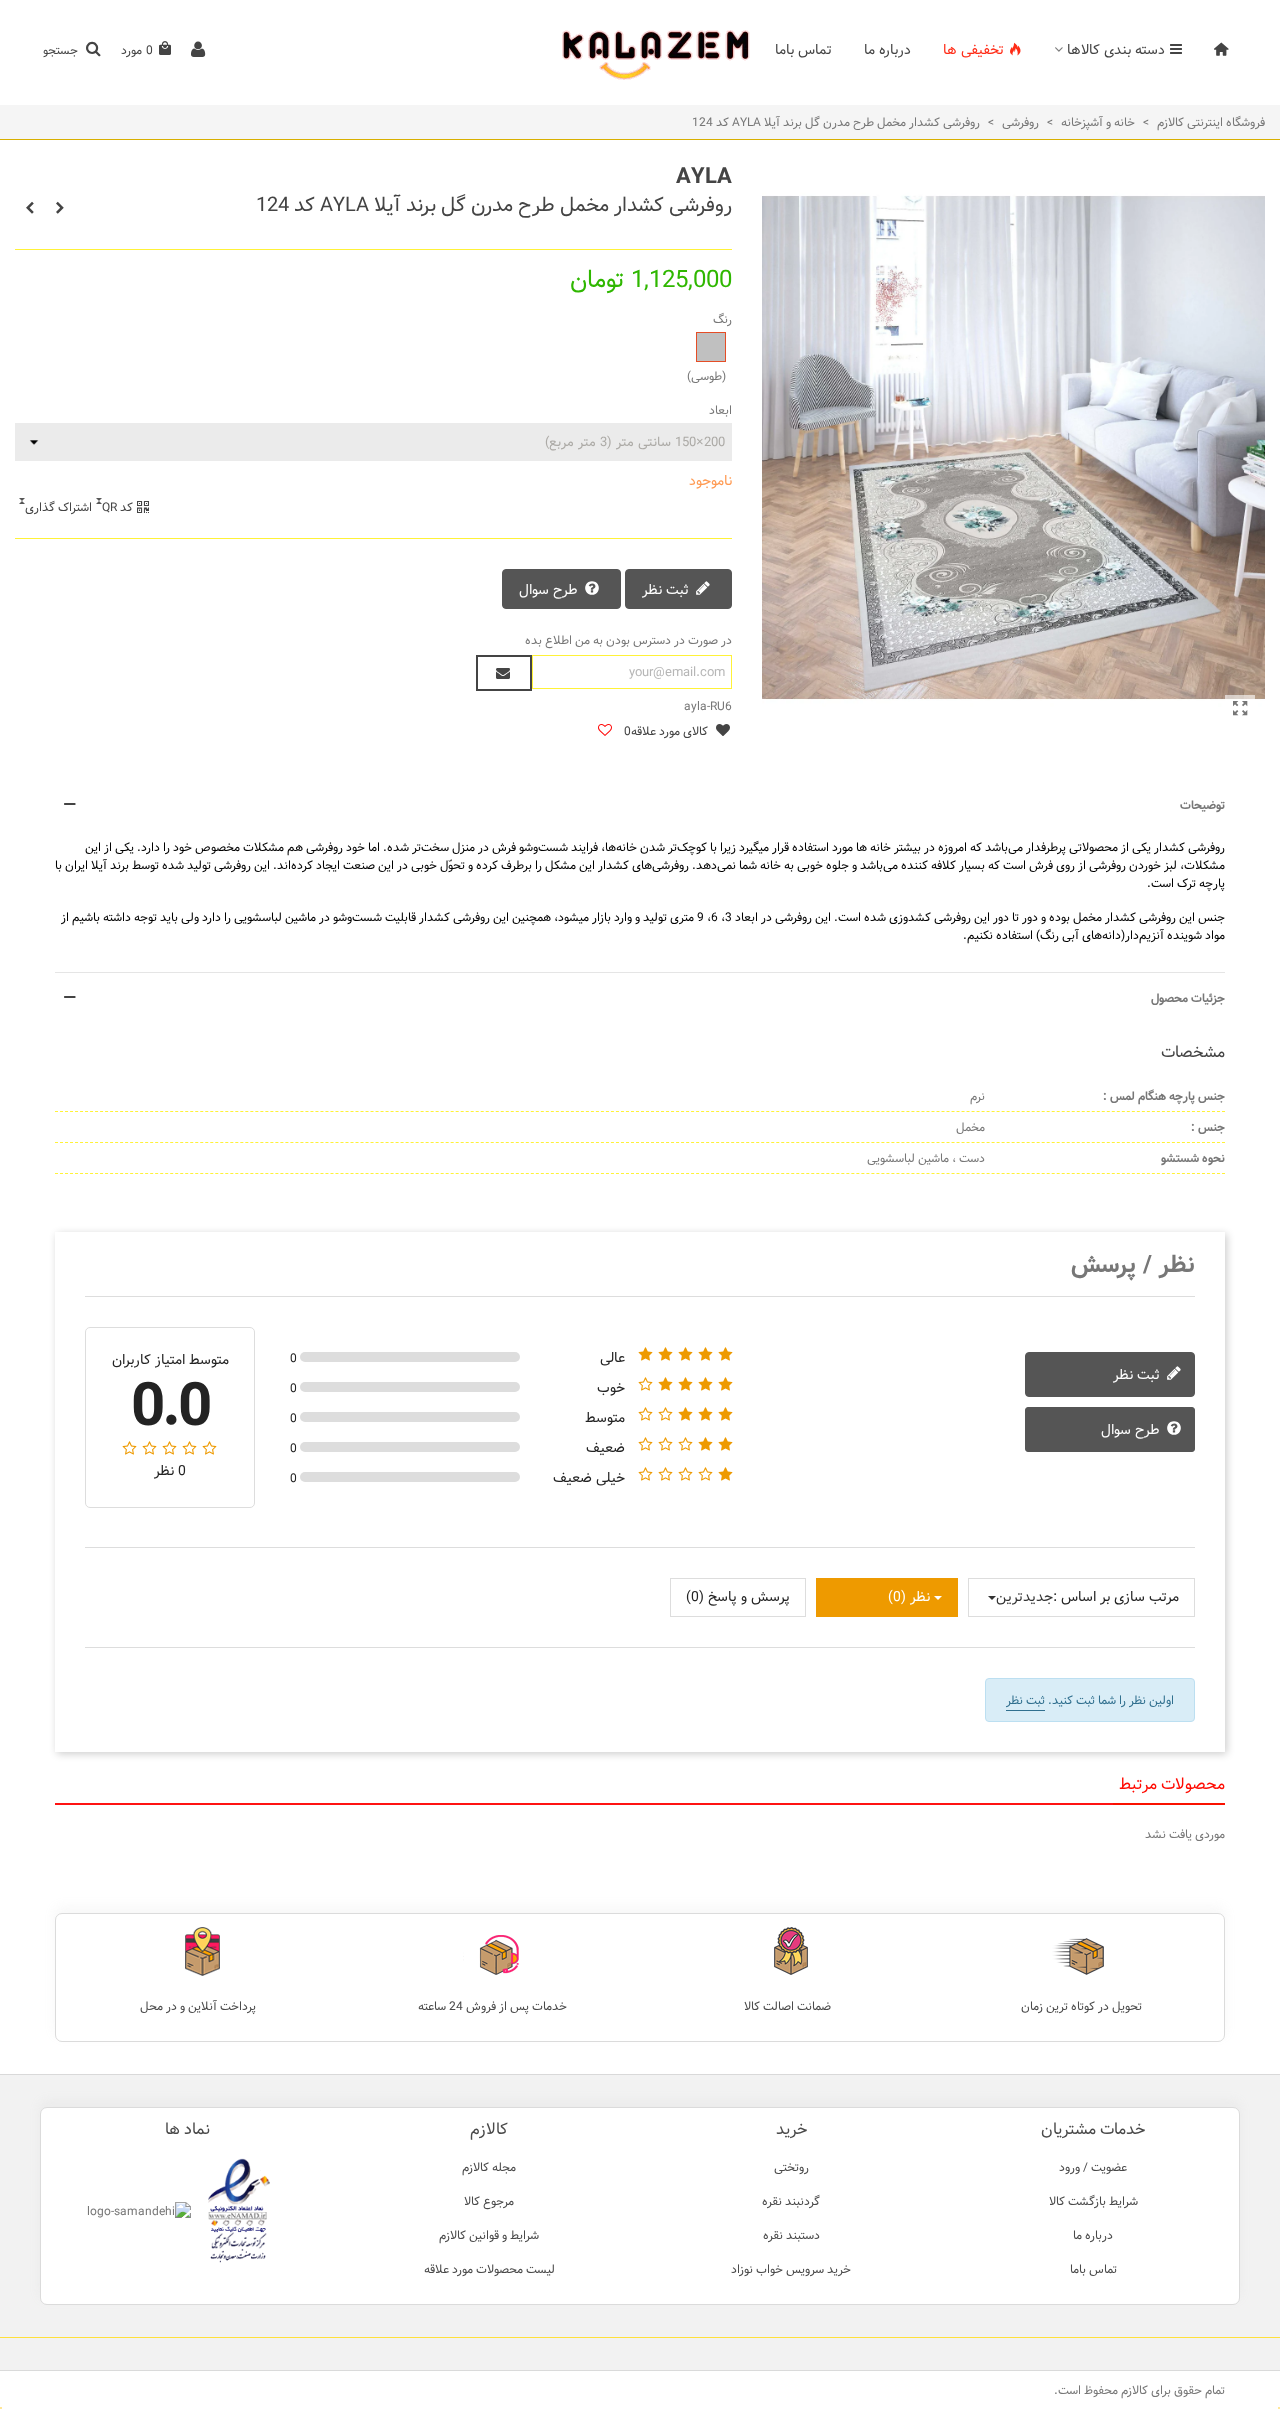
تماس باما (803, 50)
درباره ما (887, 50)
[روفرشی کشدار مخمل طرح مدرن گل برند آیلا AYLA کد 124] (1240, 710)
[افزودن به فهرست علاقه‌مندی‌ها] (604, 731)
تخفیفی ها (973, 50)
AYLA (704, 176)
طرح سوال (550, 590)
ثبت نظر (667, 590)
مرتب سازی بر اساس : (1116, 1597)
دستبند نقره (791, 2235)
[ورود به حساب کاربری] (198, 50)
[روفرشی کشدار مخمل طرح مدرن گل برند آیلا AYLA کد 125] (60, 208)
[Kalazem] (640, 50)
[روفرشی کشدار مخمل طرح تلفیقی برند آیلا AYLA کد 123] (30, 208)
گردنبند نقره (791, 2201)
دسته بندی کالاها (1116, 50)
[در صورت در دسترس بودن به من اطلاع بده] (504, 673)
